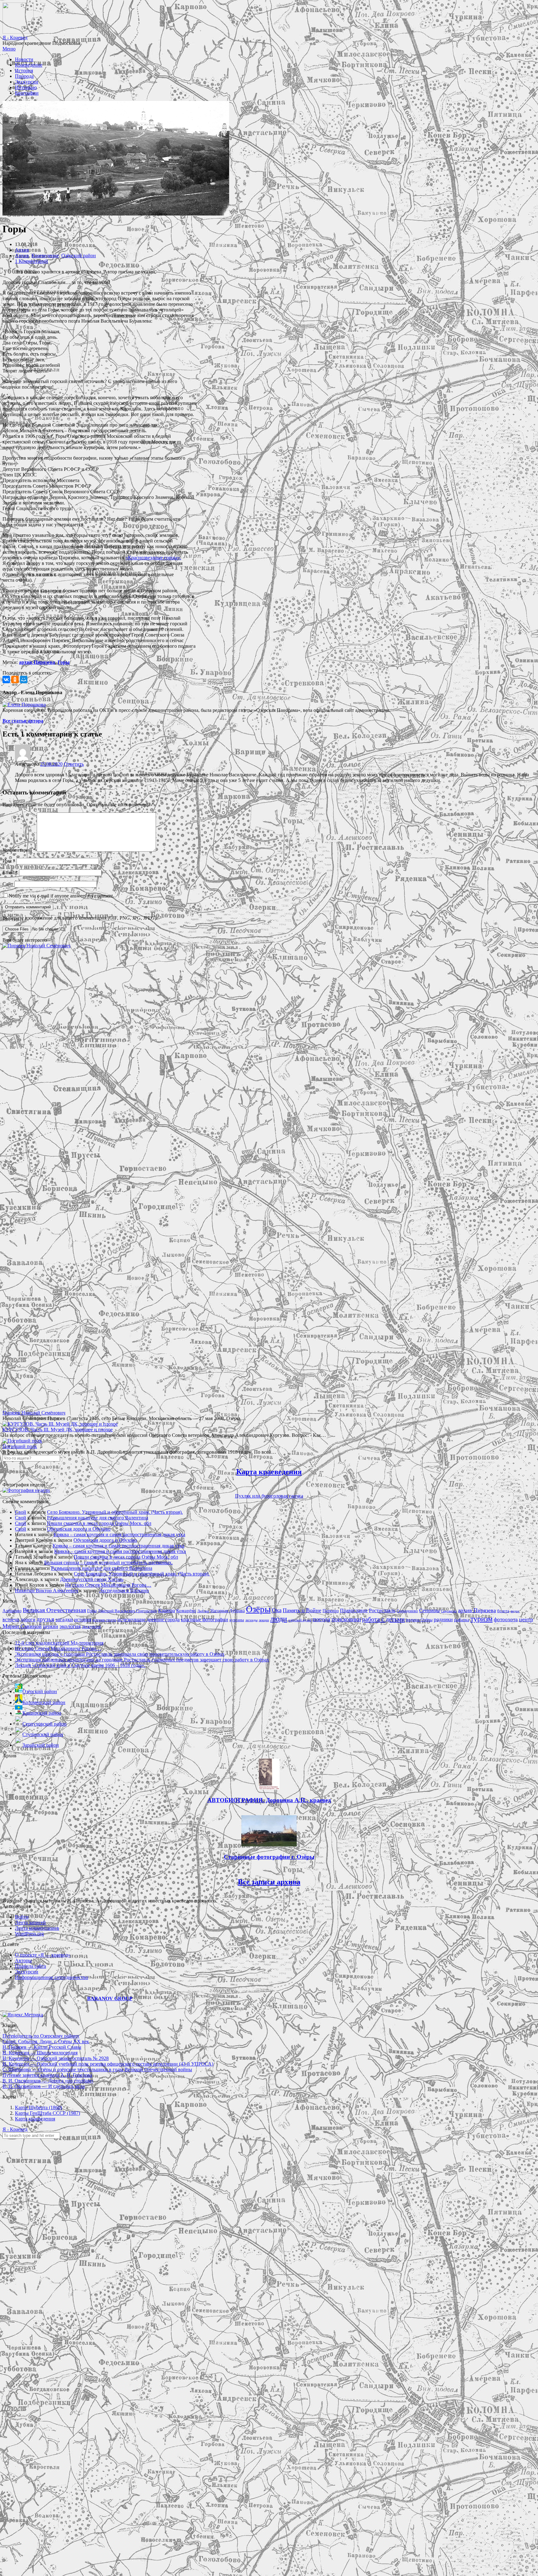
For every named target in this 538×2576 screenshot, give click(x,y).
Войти (22, 1917)
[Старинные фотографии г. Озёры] (269, 1845)
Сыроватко (449, 1611)
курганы (237, 1620)
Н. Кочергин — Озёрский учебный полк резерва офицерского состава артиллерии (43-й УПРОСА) (108, 2064)
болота (503, 1611)
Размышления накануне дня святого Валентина (98, 1518)
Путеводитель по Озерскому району (41, 2036)
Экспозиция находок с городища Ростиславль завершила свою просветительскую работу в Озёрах (120, 1654)
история (83, 1619)
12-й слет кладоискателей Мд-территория (59, 1643)
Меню (9, 49)
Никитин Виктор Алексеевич (47, 1591)
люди (279, 1619)
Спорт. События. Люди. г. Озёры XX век (46, 2041)
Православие (354, 1610)
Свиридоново (407, 1611)
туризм (481, 1619)
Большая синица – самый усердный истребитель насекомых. (109, 1563)
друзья (45, 1619)
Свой (21, 1512)
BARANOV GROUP (110, 1998)
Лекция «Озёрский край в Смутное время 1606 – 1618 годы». (80, 1665)
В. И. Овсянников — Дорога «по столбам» (48, 2081)
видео (515, 1611)
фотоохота (506, 1619)
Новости (24, 59)
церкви (51, 1626)
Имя (9, 861)
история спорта (104, 1620)
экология (70, 1626)
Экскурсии (27, 82)
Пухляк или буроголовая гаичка (269, 1496)
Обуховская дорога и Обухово (79, 1529)
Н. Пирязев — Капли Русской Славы (42, 2047)
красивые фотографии (205, 1619)
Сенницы (429, 1610)
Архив (22, 250)
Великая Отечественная (54, 1610)
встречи (11, 1619)
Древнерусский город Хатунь (92, 1579)
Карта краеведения (269, 1472)
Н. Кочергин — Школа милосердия (40, 2053)
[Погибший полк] (22, 1441)
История (24, 71)
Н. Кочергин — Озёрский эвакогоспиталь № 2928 (56, 2058)
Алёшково (12, 1611)
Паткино (331, 1611)
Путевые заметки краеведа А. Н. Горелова (47, 2075)
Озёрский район (79, 256)
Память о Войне (302, 1610)
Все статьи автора (23, 721)
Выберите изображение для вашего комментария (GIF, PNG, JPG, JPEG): (80, 918)
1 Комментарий (31, 261)
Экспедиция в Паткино (124, 1591)
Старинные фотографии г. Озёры (269, 1857)
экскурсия (91, 1627)
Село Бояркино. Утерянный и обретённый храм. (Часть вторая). (115, 1512)
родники (443, 1619)
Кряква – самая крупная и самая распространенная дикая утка (119, 1534)
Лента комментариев (37, 1928)
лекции (264, 1620)
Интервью (26, 87)
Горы (64, 662)
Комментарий (19, 850)
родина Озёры (419, 1620)
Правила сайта (31, 1966)
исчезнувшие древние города (149, 1619)
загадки (64, 1619)
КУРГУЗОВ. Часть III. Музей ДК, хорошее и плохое (58, 1430)
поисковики (346, 1619)
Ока (277, 1610)
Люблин (203, 1611)
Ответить (74, 764)
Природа (24, 76)
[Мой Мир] (24, 680)
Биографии (27, 93)
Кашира (167, 1610)
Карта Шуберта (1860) (38, 2107)
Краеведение (29, 65)
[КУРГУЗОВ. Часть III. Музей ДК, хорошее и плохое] (60, 1424)
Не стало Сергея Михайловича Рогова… (108, 1585)
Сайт (8, 884)
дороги (28, 1619)
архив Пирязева (37, 662)
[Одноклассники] (15, 680)
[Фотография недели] (26, 1490)
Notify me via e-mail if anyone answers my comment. (61, 896)
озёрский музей (300, 1620)
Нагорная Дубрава (228, 1611)
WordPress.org (29, 1934)
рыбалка (462, 1620)
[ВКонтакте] (6, 680)
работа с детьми (383, 1619)
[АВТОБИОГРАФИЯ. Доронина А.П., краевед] (269, 1788)
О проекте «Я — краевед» (43, 1955)
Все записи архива (269, 1882)
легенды (251, 1620)
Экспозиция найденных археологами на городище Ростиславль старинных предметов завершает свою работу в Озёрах (142, 1660)
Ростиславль (382, 1610)
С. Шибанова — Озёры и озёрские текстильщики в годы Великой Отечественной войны (97, 2069)
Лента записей (30, 1923)
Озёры (258, 1609)
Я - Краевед (15, 38)
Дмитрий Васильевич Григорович (127, 1611)
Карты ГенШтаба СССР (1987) (47, 2113)
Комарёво (186, 1611)
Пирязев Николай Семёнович (34, 1413)
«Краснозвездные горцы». (153, 558)
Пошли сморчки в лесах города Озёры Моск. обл (99, 1523)
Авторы (23, 1960)
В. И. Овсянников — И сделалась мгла (44, 2086)
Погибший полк (20, 1446)
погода (321, 1619)
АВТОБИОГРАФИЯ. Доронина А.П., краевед (269, 1800)
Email (10, 872)
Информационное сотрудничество (52, 1977)
